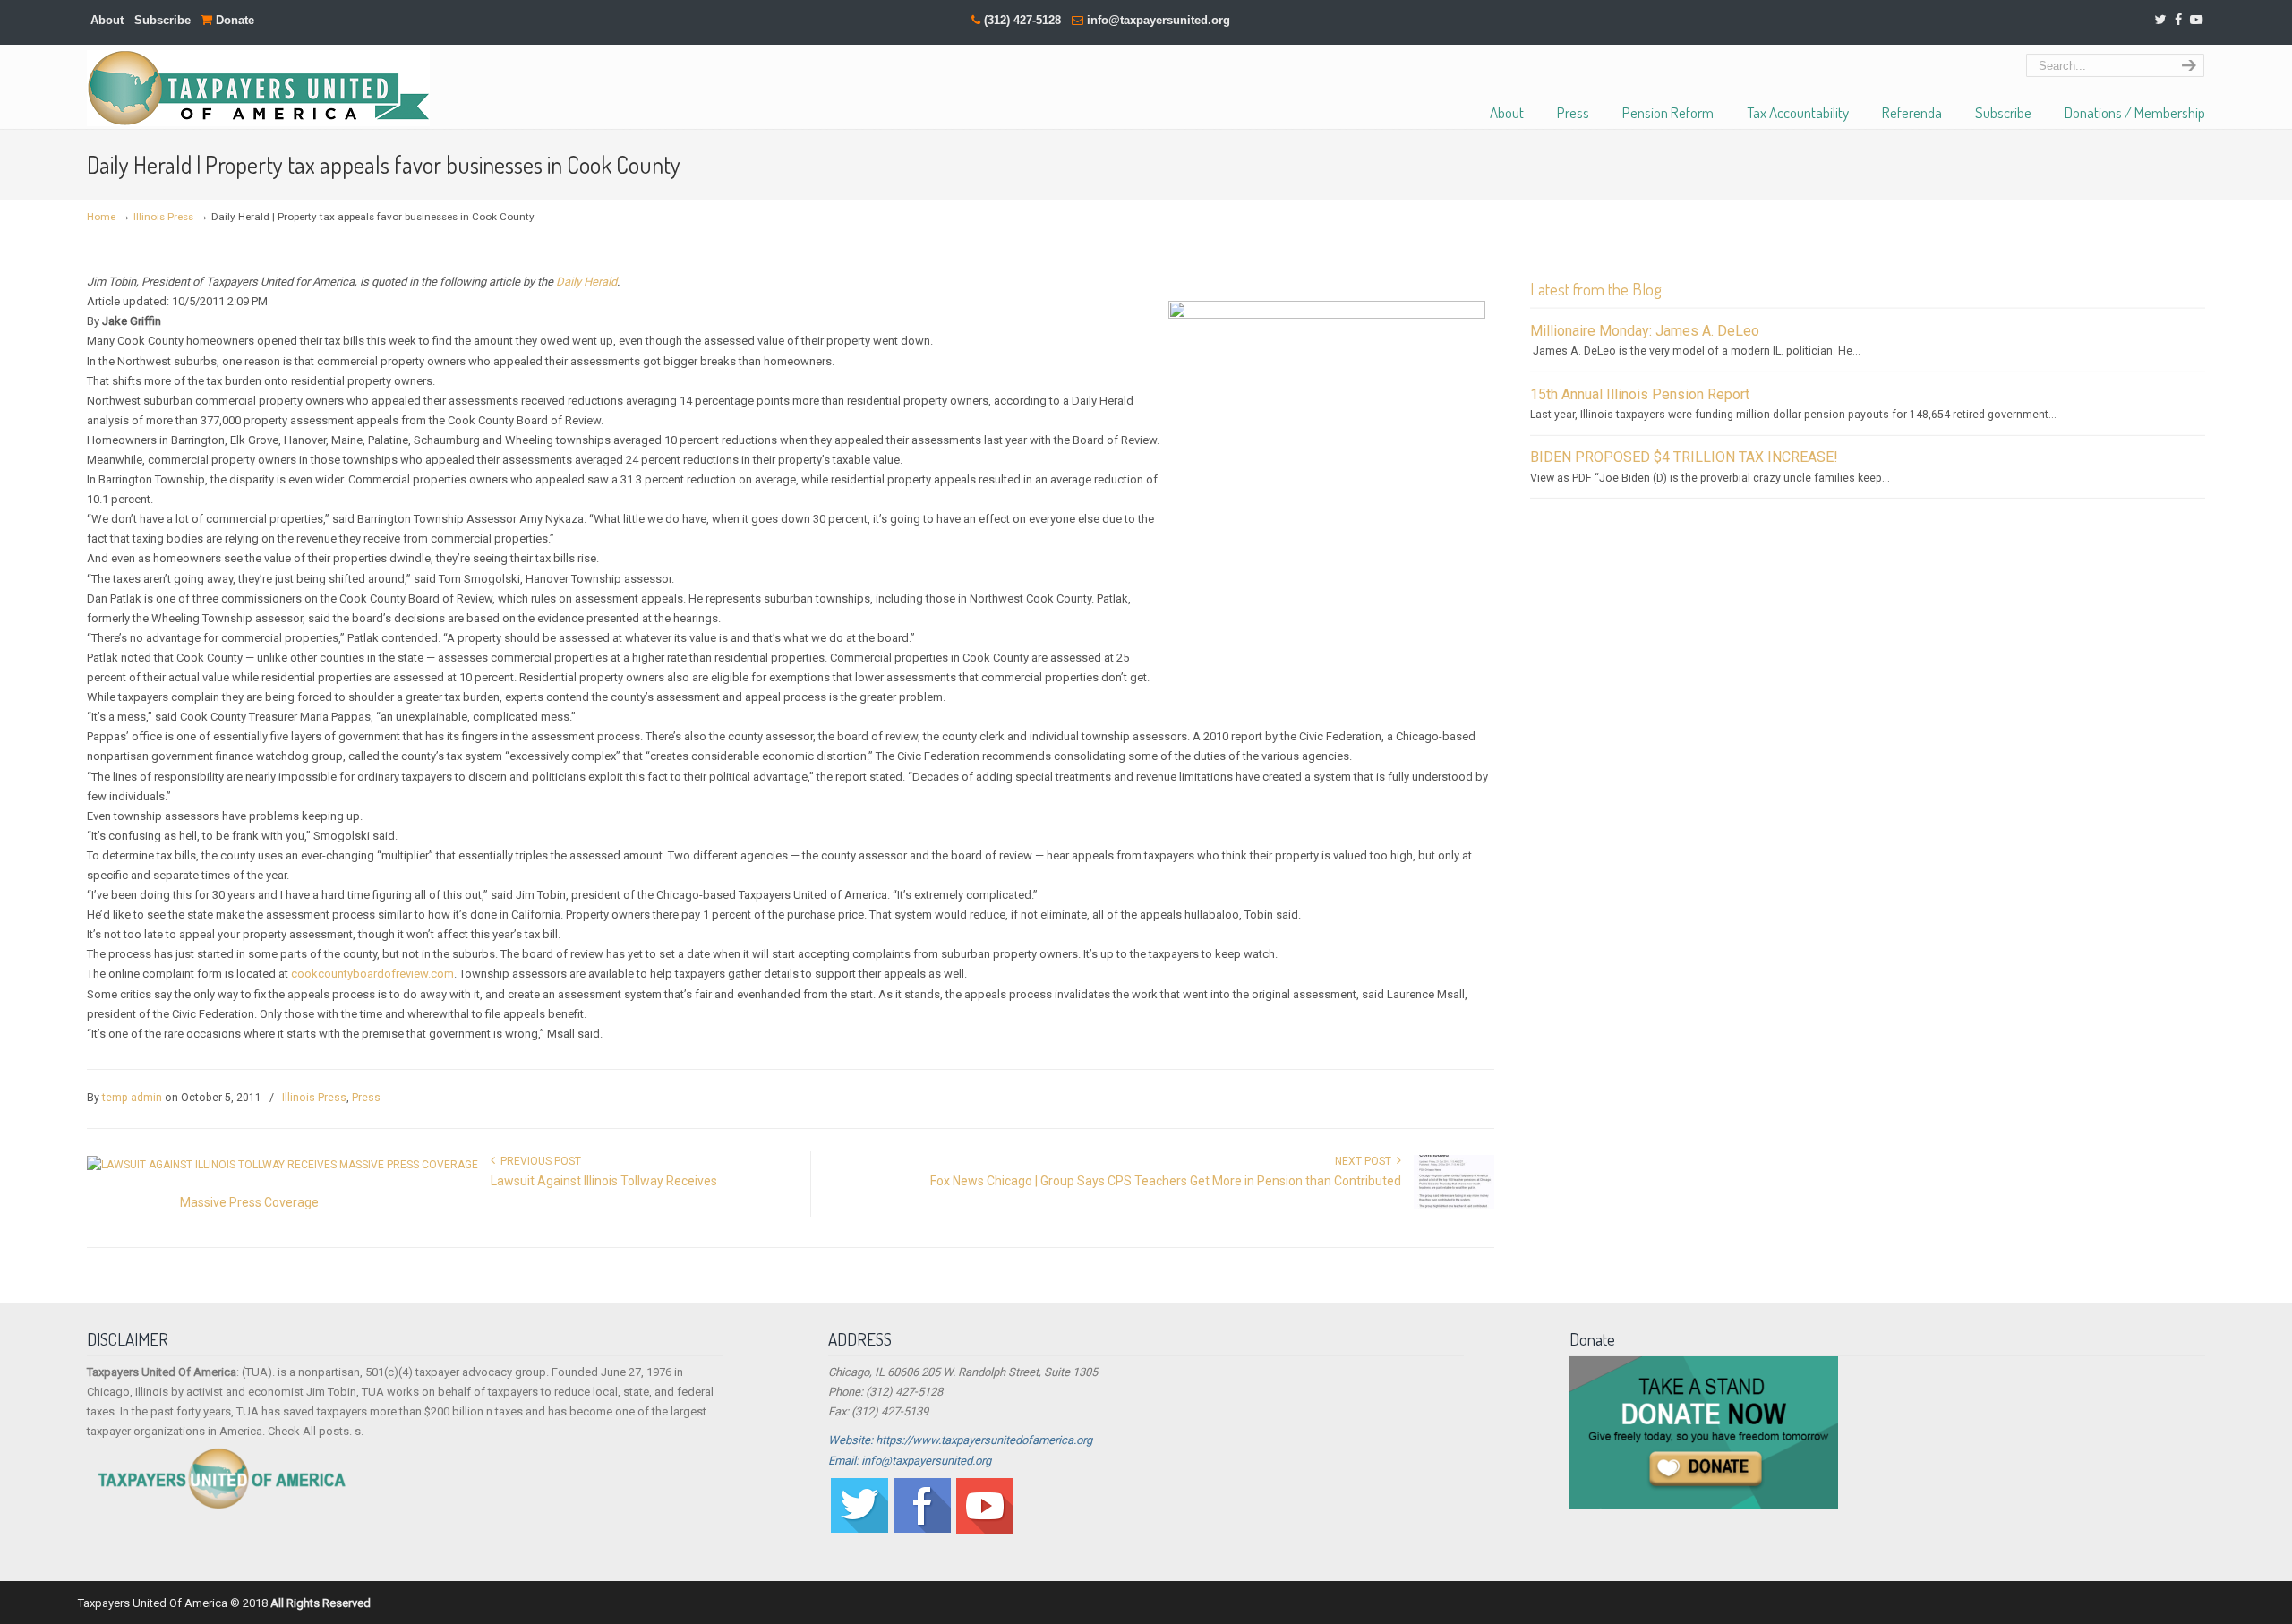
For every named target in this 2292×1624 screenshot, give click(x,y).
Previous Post (538, 1161)
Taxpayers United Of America (258, 88)
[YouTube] (2196, 20)
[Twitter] (2160, 20)
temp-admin (132, 1098)
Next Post (1366, 1161)
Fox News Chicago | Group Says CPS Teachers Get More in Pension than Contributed (1166, 1181)
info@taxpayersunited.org (1159, 20)
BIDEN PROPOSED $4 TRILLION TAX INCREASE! (1684, 457)
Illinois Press (163, 217)
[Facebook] (2178, 20)
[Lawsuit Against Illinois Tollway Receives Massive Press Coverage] (282, 1165)
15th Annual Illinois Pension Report (1640, 394)
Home (101, 217)
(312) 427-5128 (1022, 20)
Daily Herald (586, 282)
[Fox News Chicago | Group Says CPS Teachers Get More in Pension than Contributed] (1454, 1205)
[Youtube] (985, 1530)
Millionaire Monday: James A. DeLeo (1645, 331)
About (107, 20)
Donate (233, 20)
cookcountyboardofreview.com (372, 974)
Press (366, 1098)
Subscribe (162, 20)
